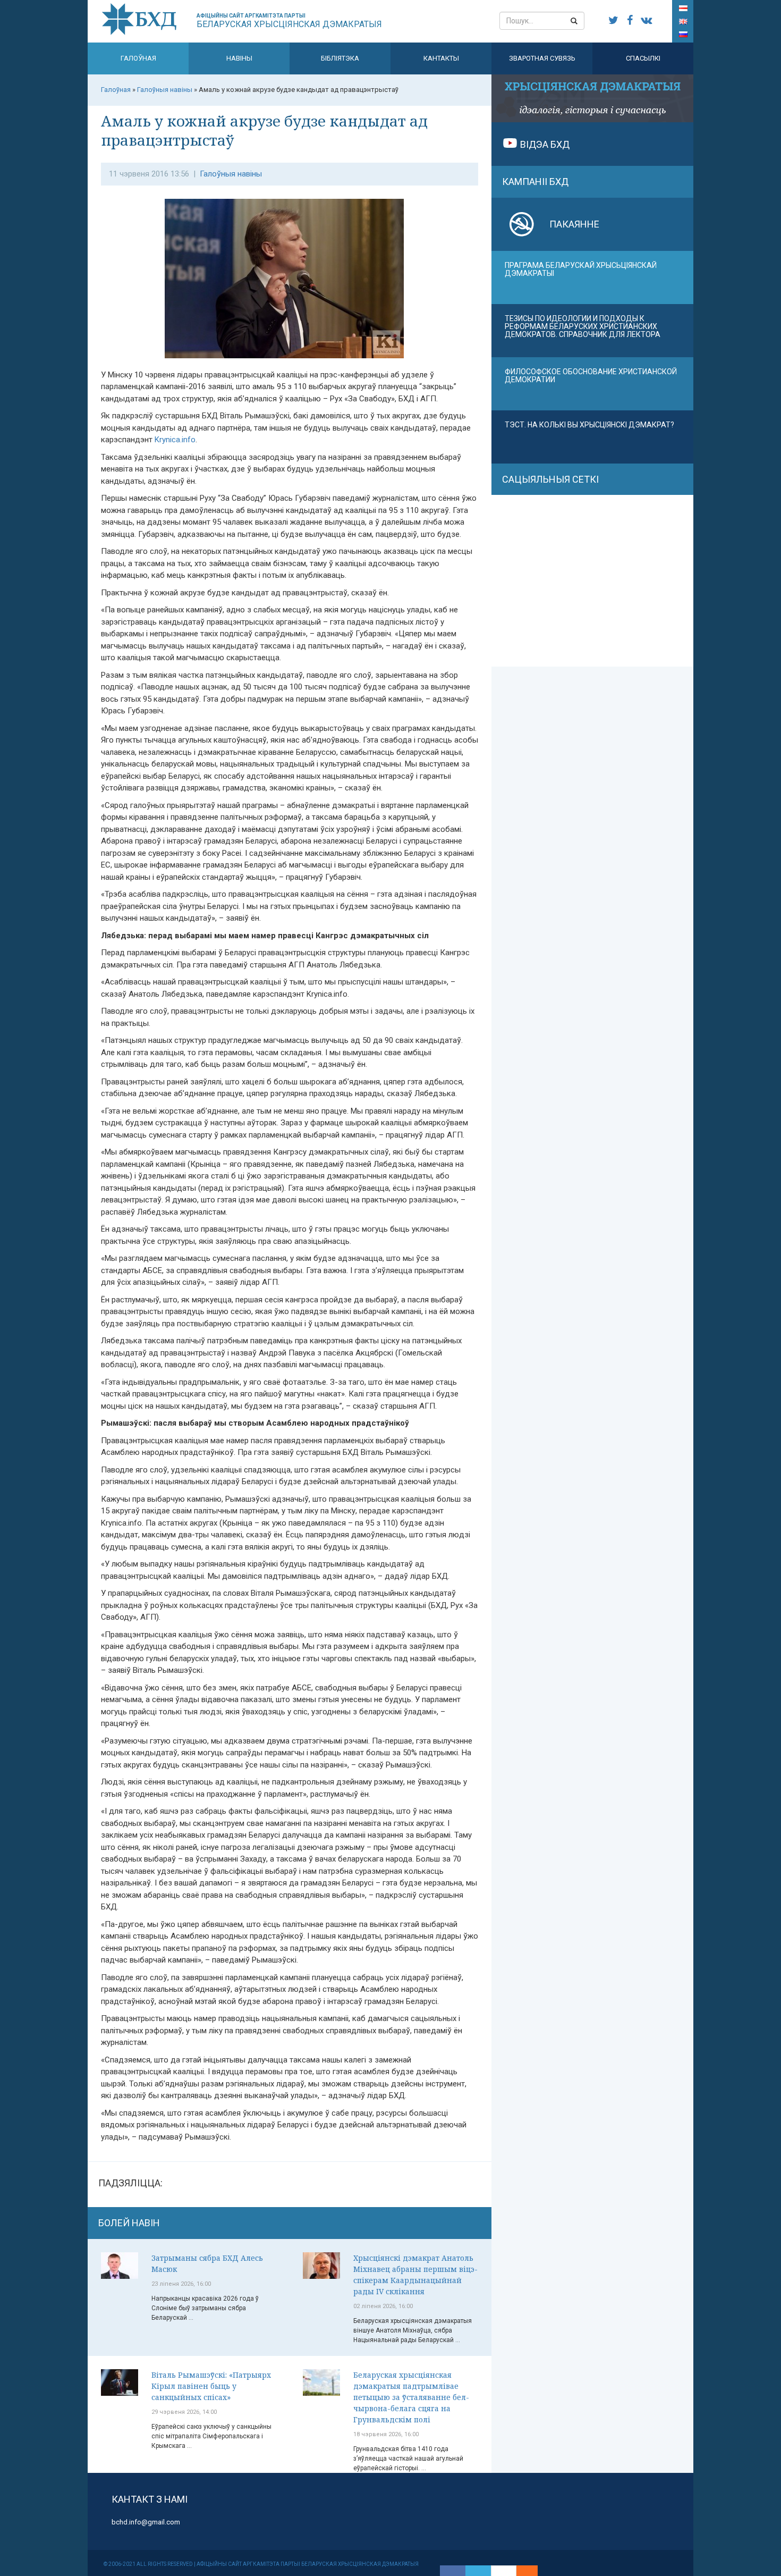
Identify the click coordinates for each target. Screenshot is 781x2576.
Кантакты (441, 58)
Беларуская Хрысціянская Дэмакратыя (289, 21)
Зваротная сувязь (542, 58)
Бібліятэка (340, 58)
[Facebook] (453, 2571)
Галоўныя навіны (231, 174)
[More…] (522, 2571)
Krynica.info (175, 440)
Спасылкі (643, 58)
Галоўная (138, 58)
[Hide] (532, 2571)
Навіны (239, 58)
